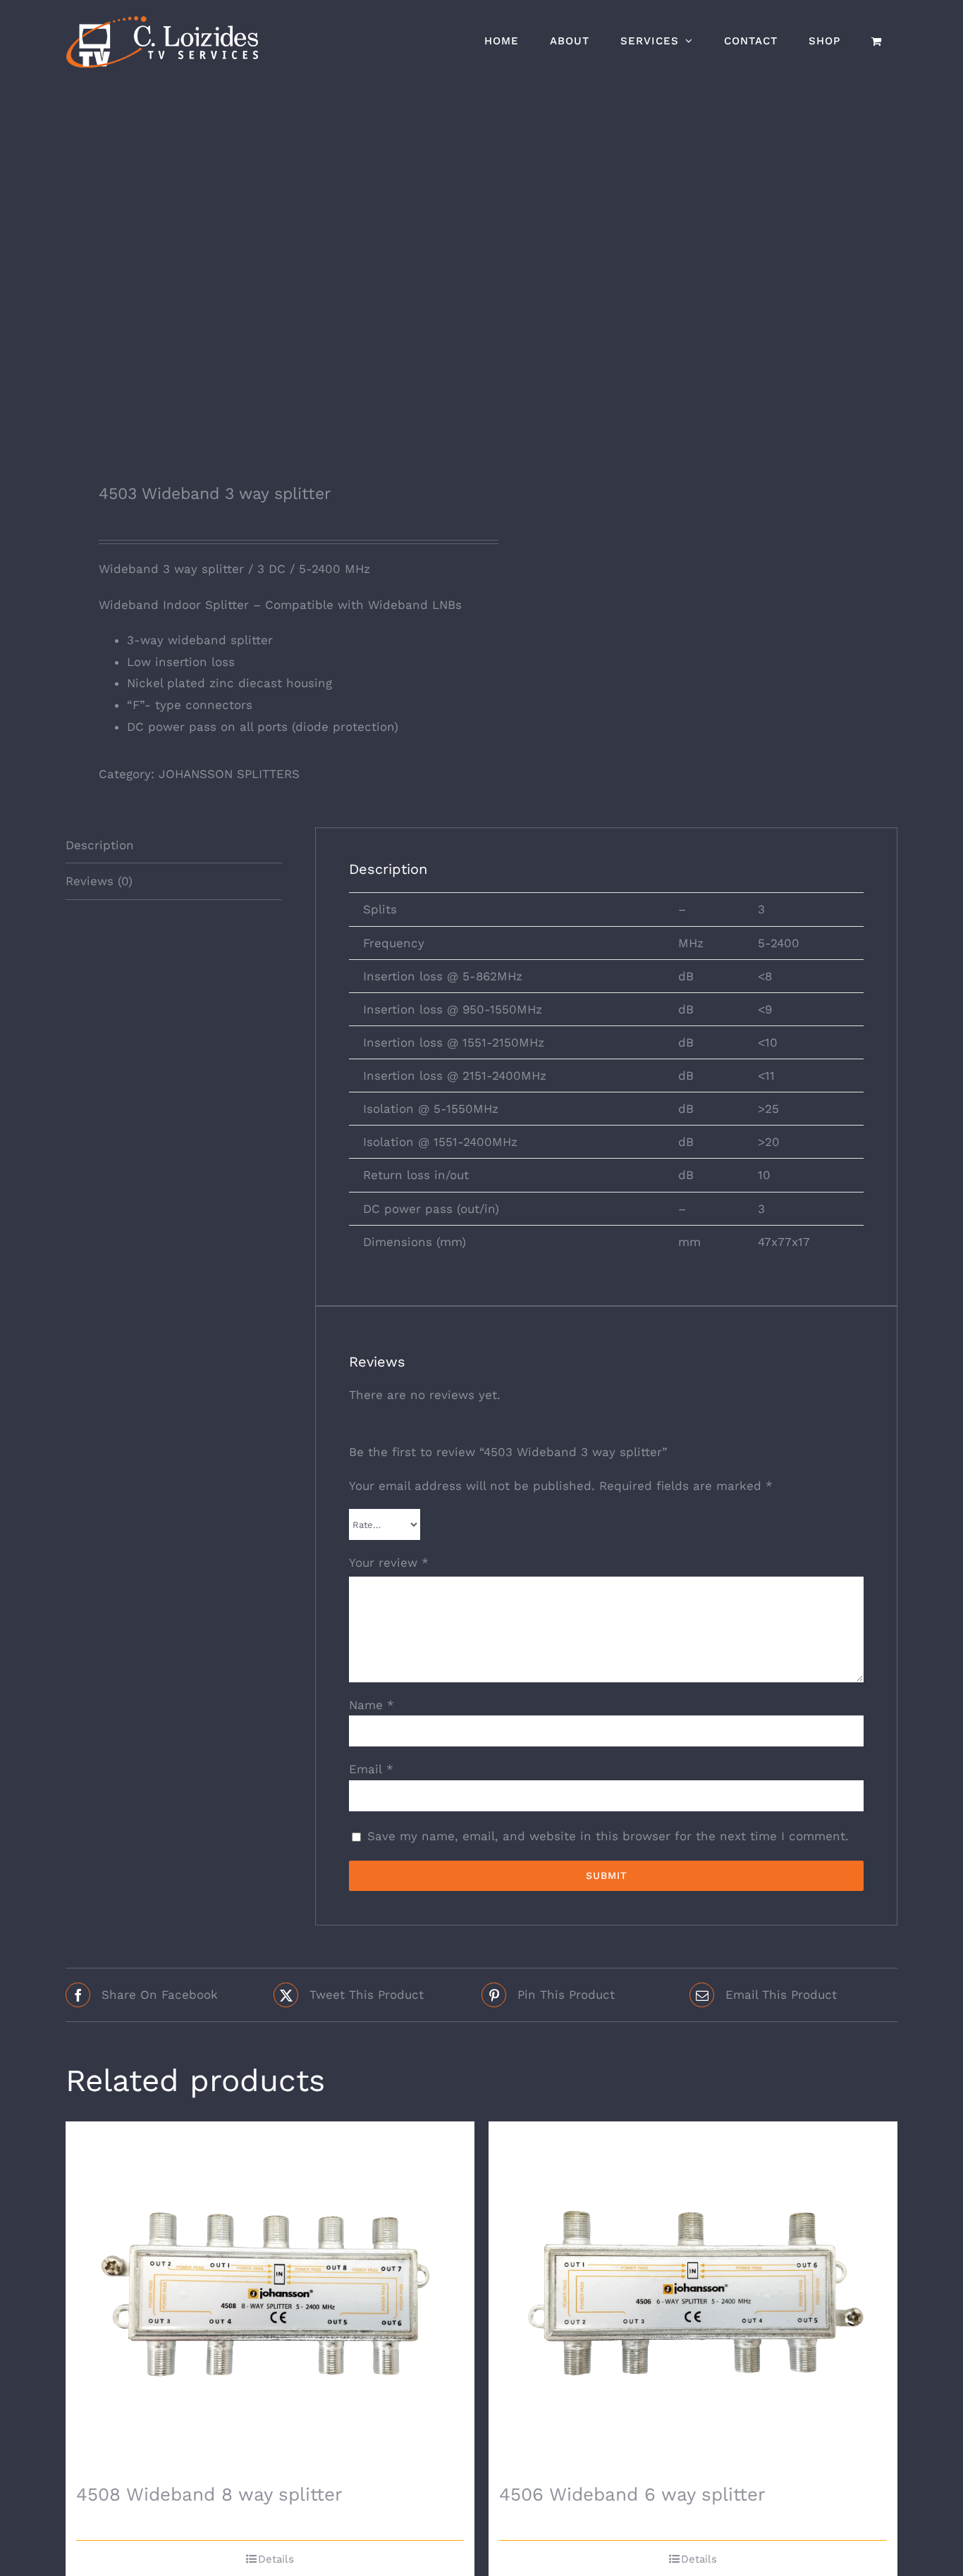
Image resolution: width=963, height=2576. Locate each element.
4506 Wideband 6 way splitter (632, 2494)
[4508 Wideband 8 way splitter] (270, 2298)
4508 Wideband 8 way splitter (209, 2494)
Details (276, 2559)
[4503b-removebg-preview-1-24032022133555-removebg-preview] (265, 272)
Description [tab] (100, 845)
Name (372, 1705)
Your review (389, 1563)
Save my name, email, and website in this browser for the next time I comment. (608, 1836)
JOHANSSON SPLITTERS (229, 774)
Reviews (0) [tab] (99, 881)
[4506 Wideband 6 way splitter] (693, 2298)
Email (371, 1769)
